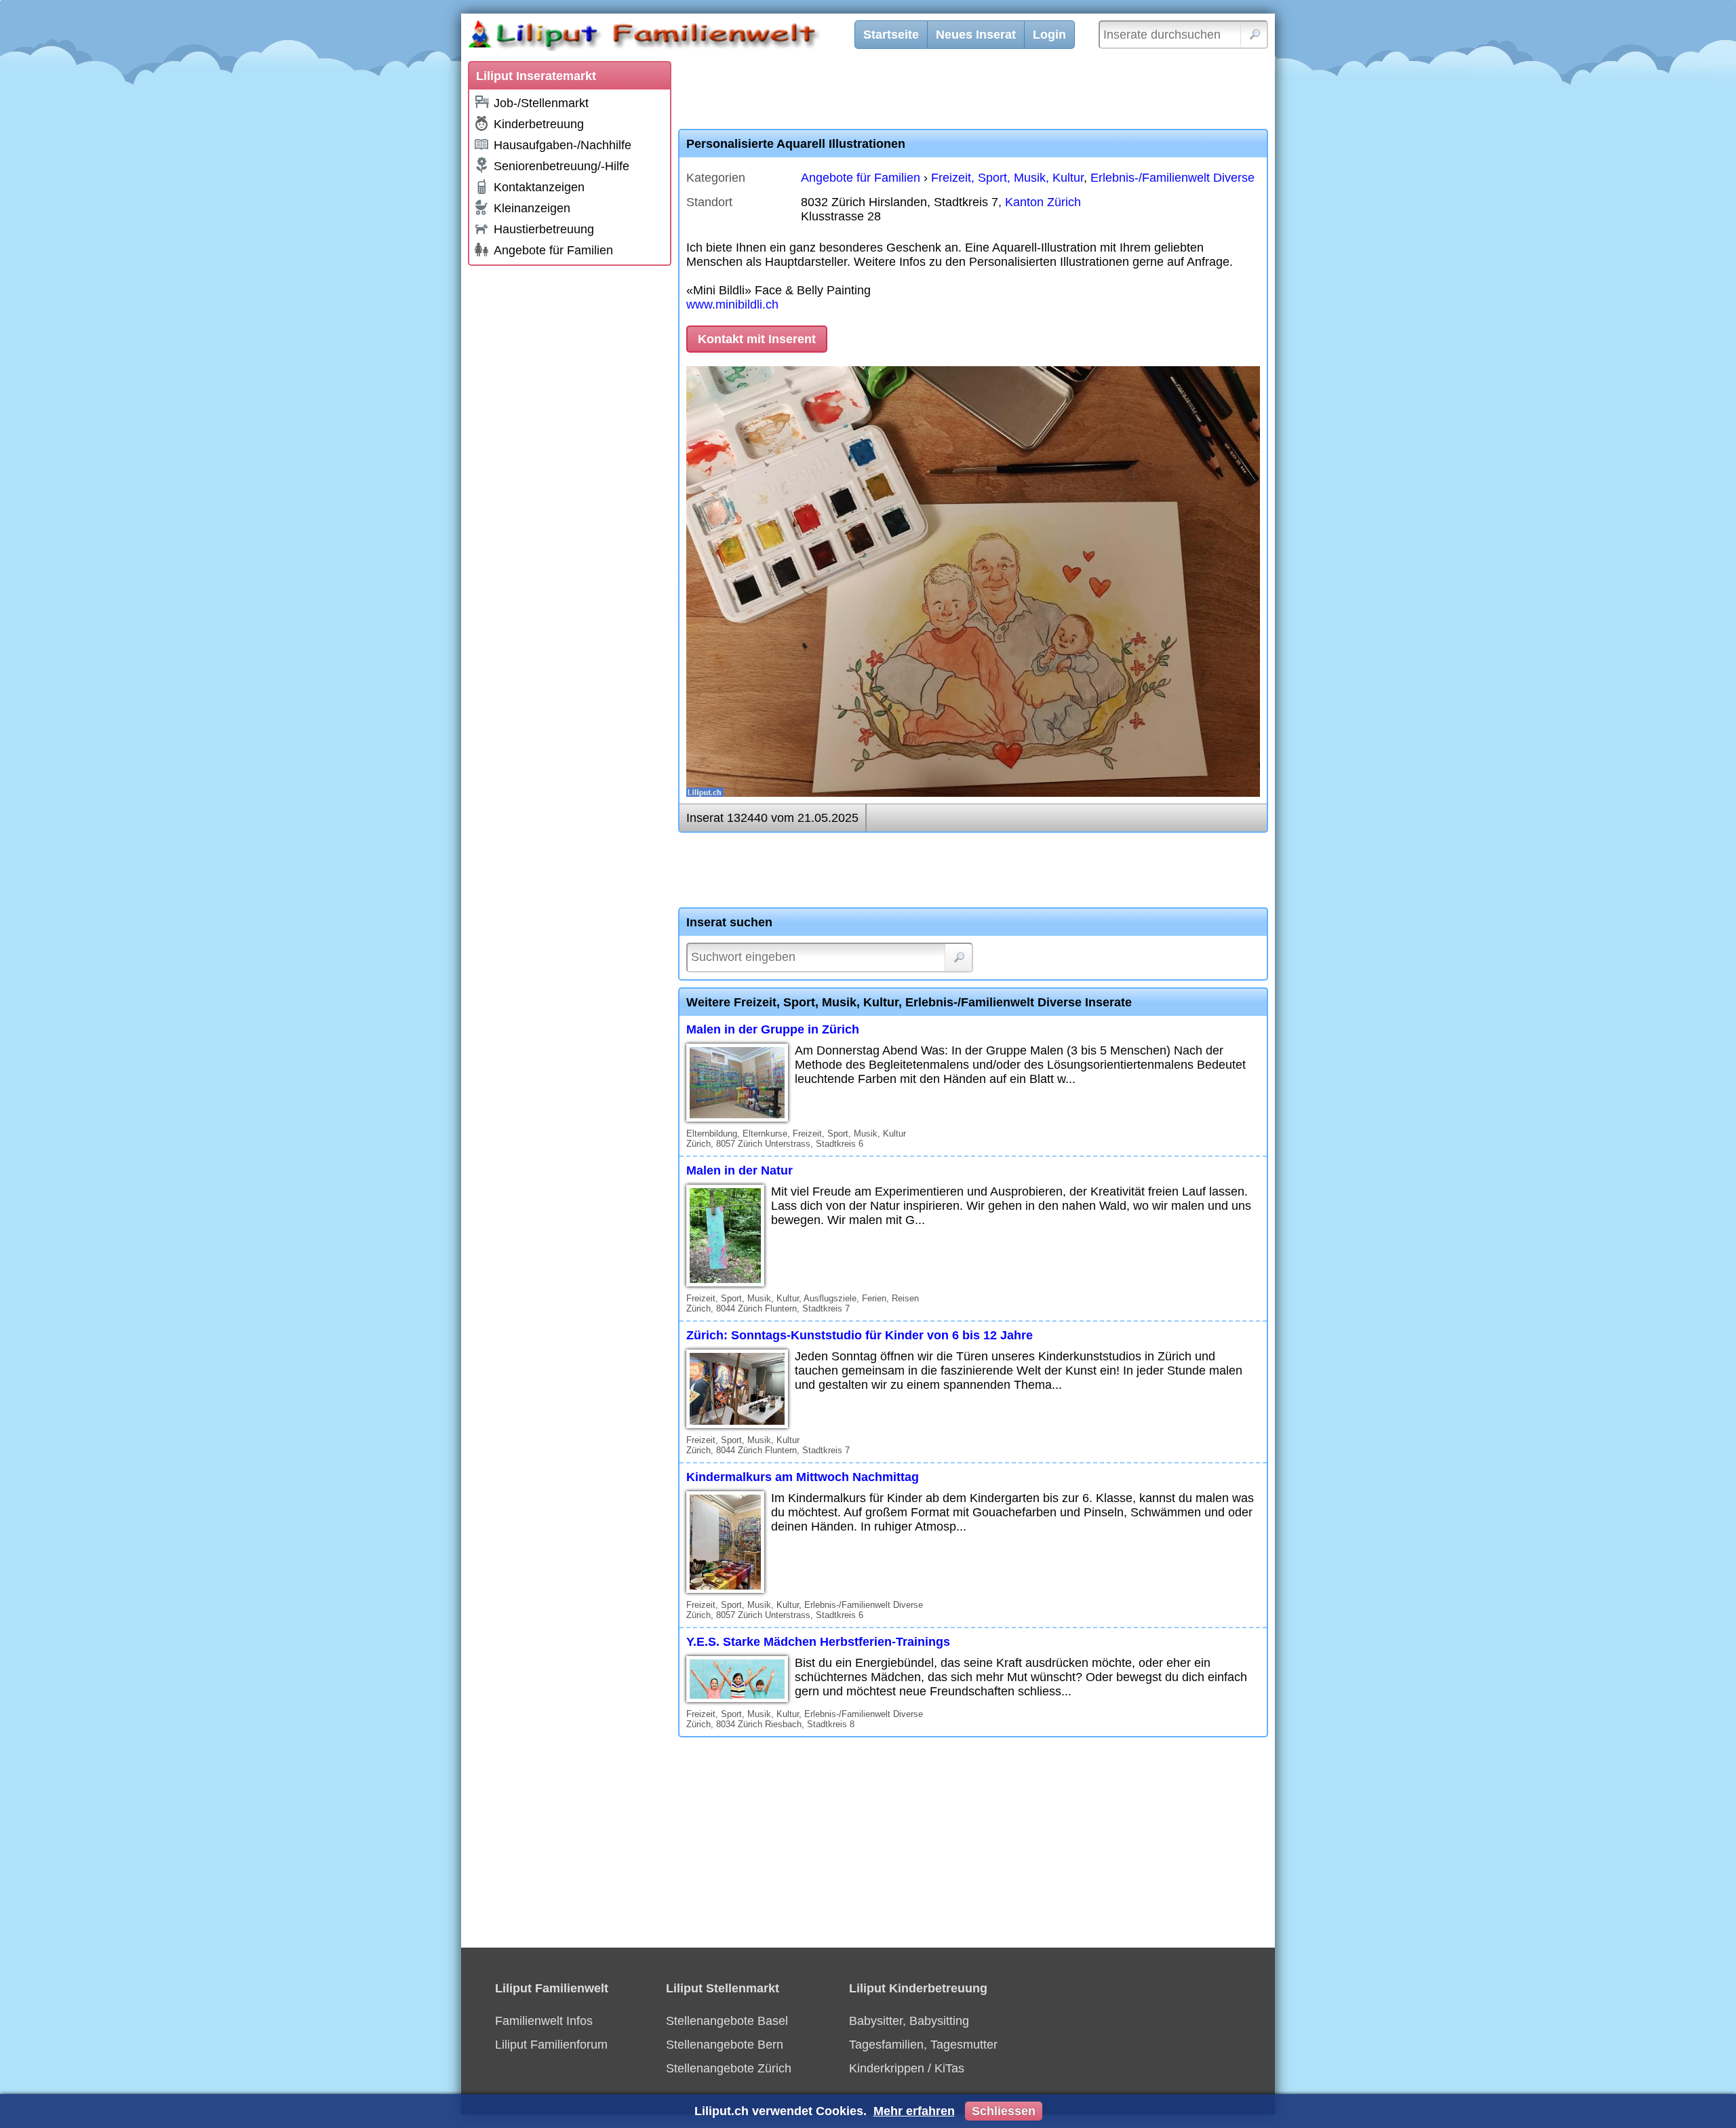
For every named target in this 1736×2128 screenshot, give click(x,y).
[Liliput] (668, 37)
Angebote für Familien (553, 250)
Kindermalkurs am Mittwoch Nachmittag (803, 1477)
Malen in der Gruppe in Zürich (773, 1029)
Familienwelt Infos (544, 2021)
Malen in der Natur (739, 1170)
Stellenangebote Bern (725, 2045)
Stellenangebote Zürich (729, 2068)
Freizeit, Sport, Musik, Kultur (1007, 178)
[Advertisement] (570, 476)
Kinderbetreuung (539, 124)
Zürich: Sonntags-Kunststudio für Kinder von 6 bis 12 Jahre (860, 1335)
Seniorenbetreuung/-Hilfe (561, 166)
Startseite (891, 35)
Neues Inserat (976, 35)
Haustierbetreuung (544, 229)
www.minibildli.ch (732, 304)
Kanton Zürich (1043, 202)
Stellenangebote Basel (727, 2021)
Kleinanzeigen (532, 208)
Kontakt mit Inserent (757, 339)
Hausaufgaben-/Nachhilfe (563, 145)
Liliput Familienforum (551, 2045)
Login (1049, 35)
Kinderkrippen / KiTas (907, 2068)
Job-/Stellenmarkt (541, 103)
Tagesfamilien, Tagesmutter (923, 2045)
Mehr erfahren (914, 2111)
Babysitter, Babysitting (909, 2021)
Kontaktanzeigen (539, 187)
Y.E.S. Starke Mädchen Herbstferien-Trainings (818, 1642)
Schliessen (1004, 2111)
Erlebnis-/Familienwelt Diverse (1172, 178)
